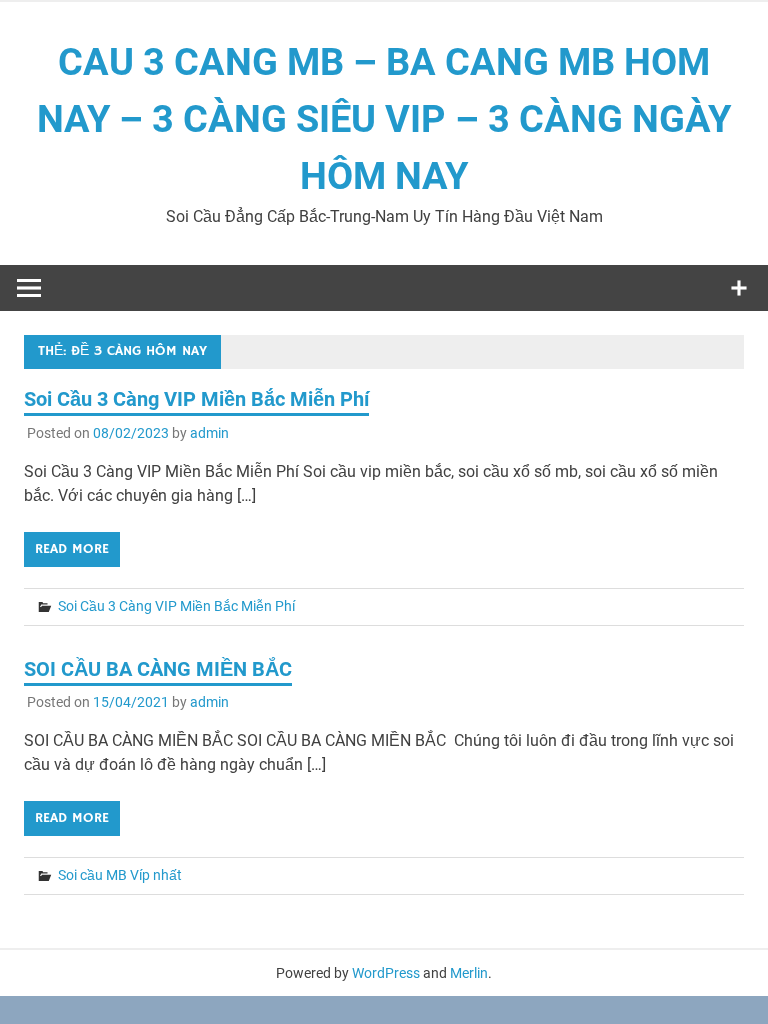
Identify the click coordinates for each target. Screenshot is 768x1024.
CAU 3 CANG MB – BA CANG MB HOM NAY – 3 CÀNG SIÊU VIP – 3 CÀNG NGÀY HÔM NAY (384, 119)
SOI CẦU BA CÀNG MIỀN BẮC (158, 669)
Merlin (469, 973)
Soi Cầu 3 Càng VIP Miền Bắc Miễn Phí (196, 399)
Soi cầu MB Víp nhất (120, 875)
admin (209, 433)
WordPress (386, 973)
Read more (72, 549)
